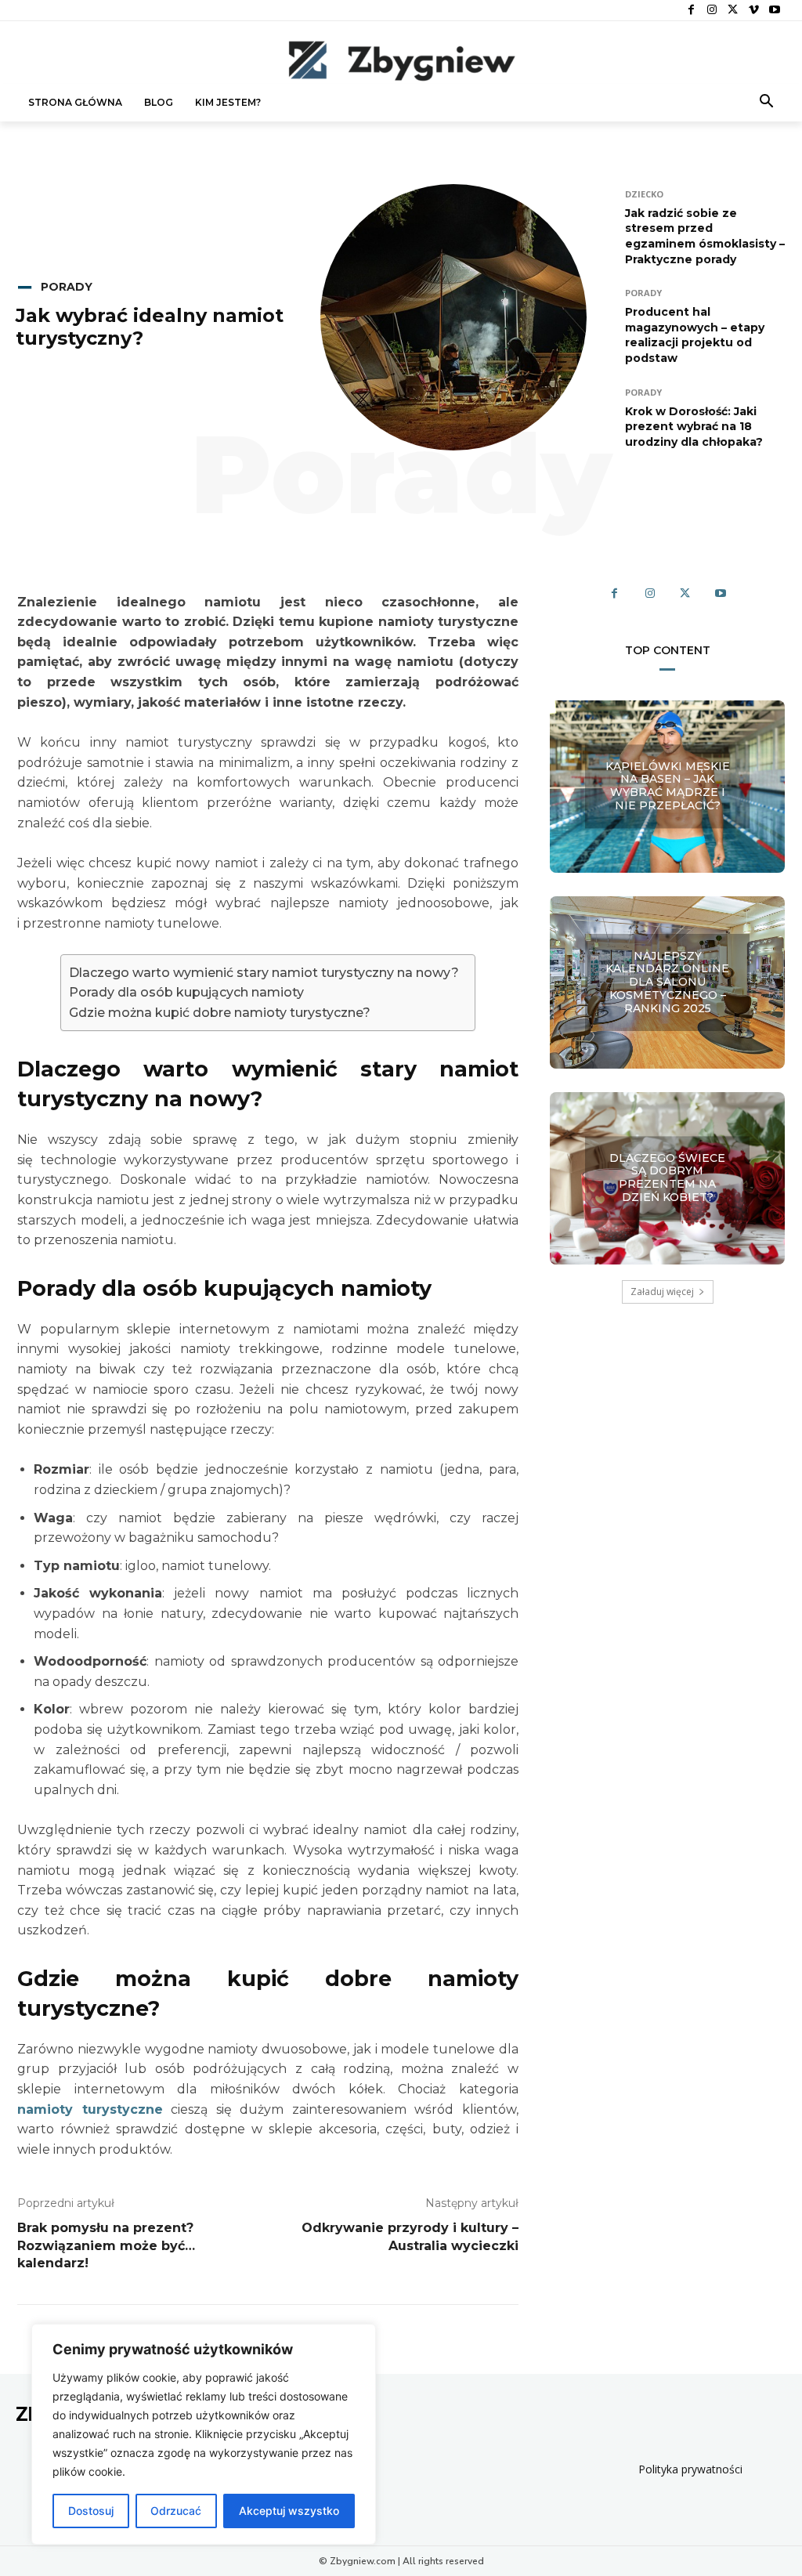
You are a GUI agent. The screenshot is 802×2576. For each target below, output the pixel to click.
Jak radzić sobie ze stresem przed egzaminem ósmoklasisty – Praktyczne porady (705, 236)
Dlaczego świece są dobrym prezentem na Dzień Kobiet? (667, 1178)
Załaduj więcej (662, 1292)
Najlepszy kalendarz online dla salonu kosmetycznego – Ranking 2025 (667, 982)
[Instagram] (712, 11)
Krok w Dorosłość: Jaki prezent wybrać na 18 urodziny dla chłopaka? (694, 427)
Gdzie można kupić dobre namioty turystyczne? (220, 1013)
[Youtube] (774, 11)
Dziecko (644, 194)
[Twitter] (733, 11)
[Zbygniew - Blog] (401, 60)
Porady (67, 287)
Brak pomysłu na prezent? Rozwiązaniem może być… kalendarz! (106, 2245)
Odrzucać (176, 2511)
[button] (767, 103)
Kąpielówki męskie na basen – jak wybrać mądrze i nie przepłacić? (668, 786)
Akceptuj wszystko (289, 2511)
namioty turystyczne (90, 2109)
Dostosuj (91, 2511)
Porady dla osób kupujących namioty (186, 992)
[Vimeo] (754, 11)
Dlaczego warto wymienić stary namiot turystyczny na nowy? (264, 973)
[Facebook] (691, 11)
